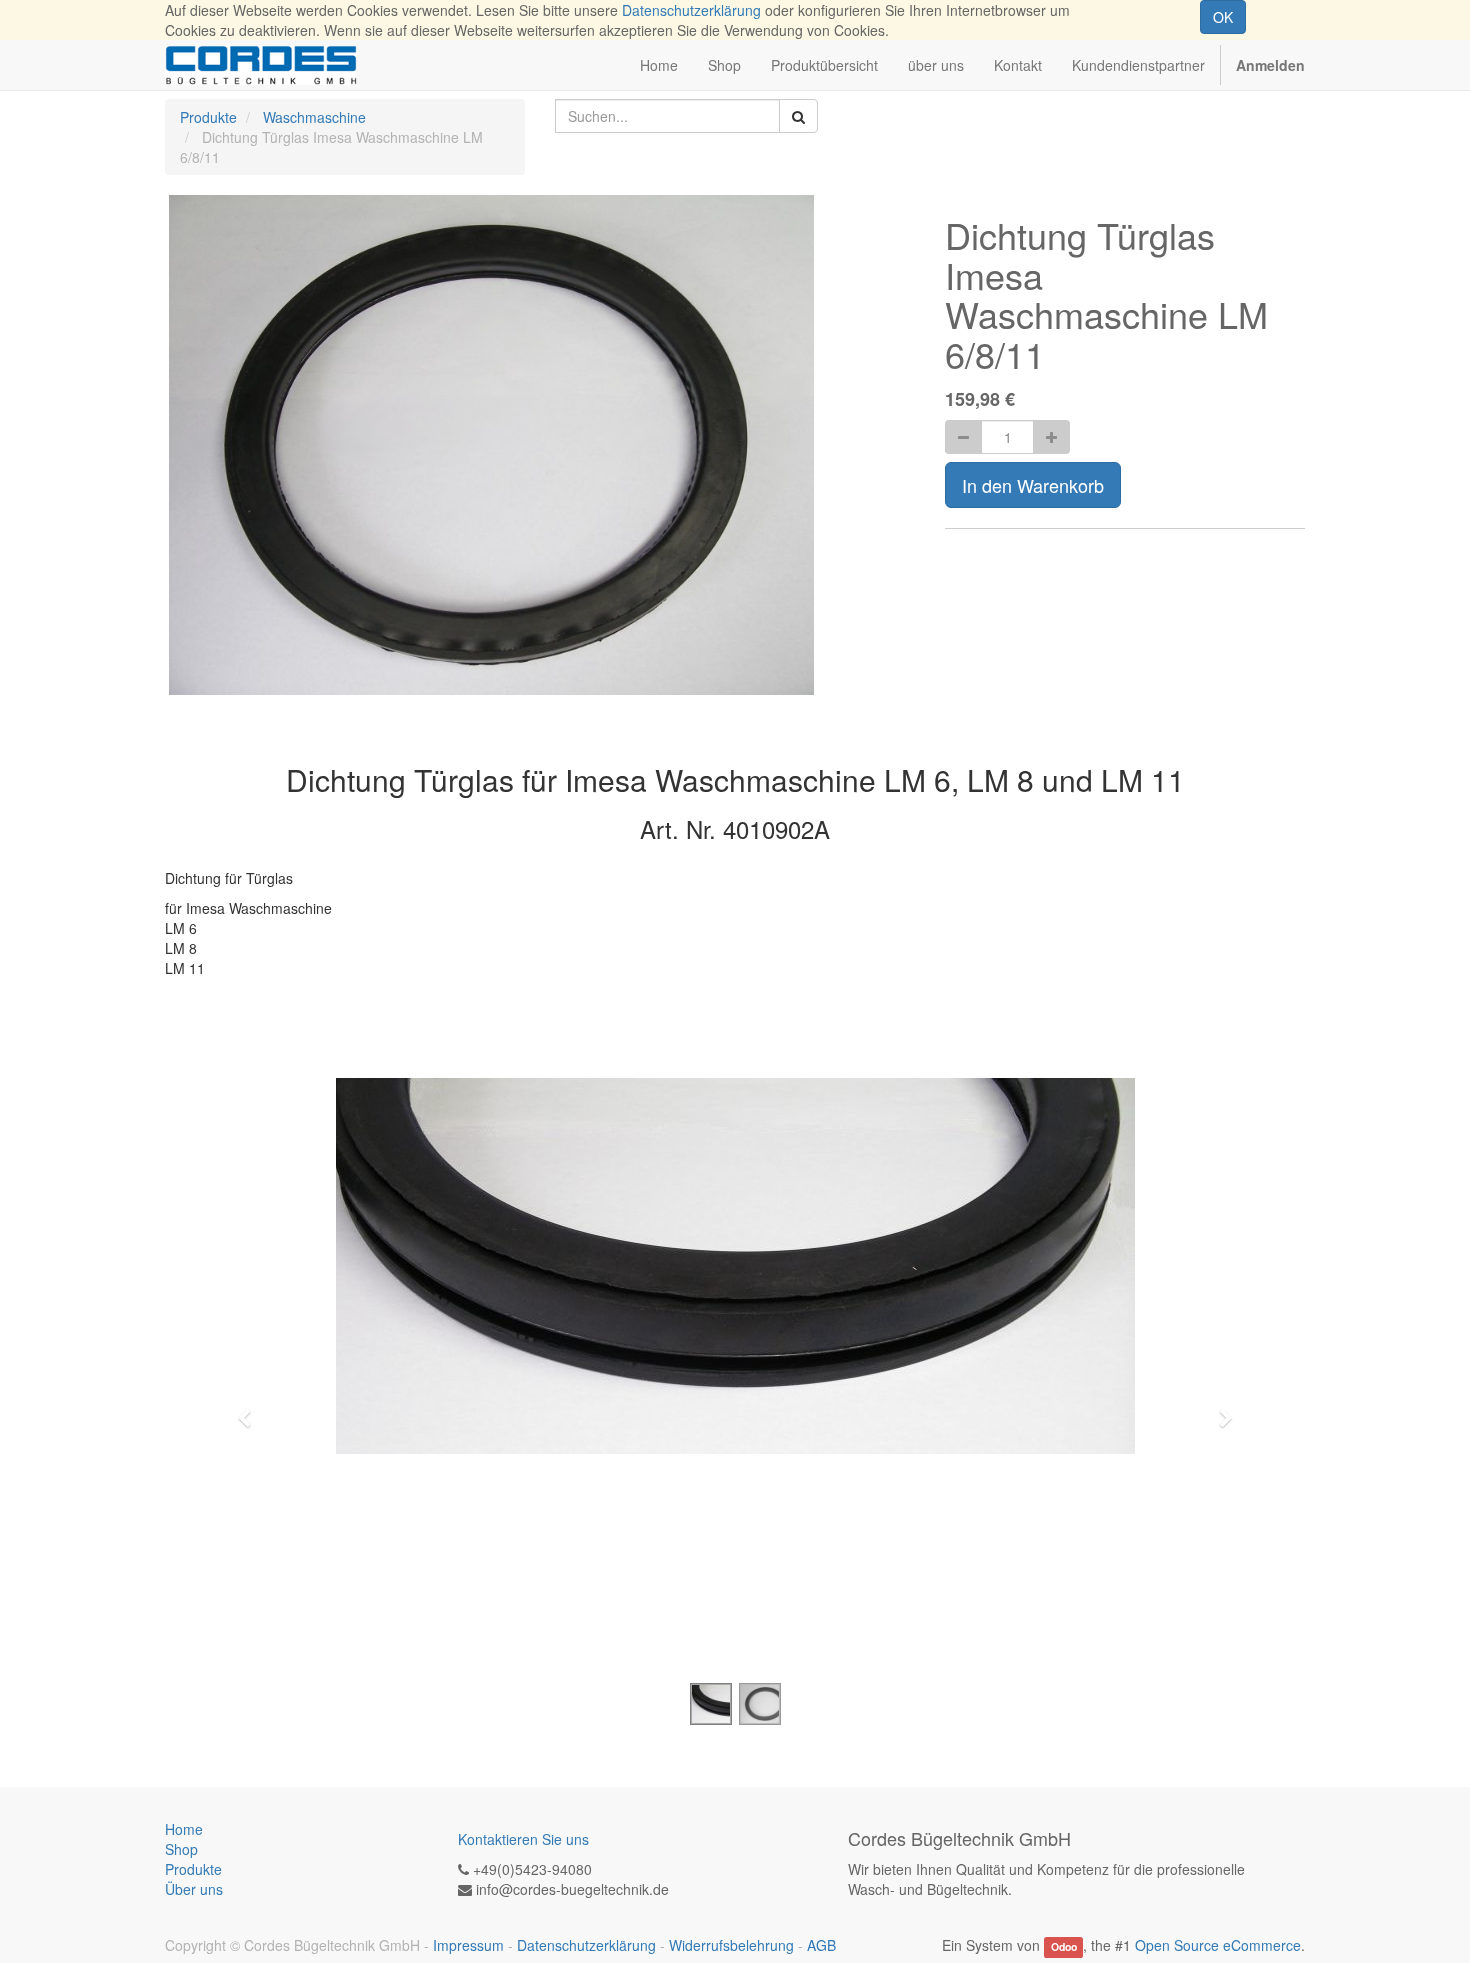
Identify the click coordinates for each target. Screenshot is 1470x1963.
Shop (181, 1849)
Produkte (208, 117)
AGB (821, 1945)
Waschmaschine (314, 117)
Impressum (468, 1945)
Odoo (1064, 1946)
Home (184, 1829)
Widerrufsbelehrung (731, 1945)
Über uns (194, 1889)
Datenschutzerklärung (691, 10)
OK (1223, 17)
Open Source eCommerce (1218, 1945)
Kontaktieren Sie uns (523, 1839)
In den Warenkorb (1033, 485)
